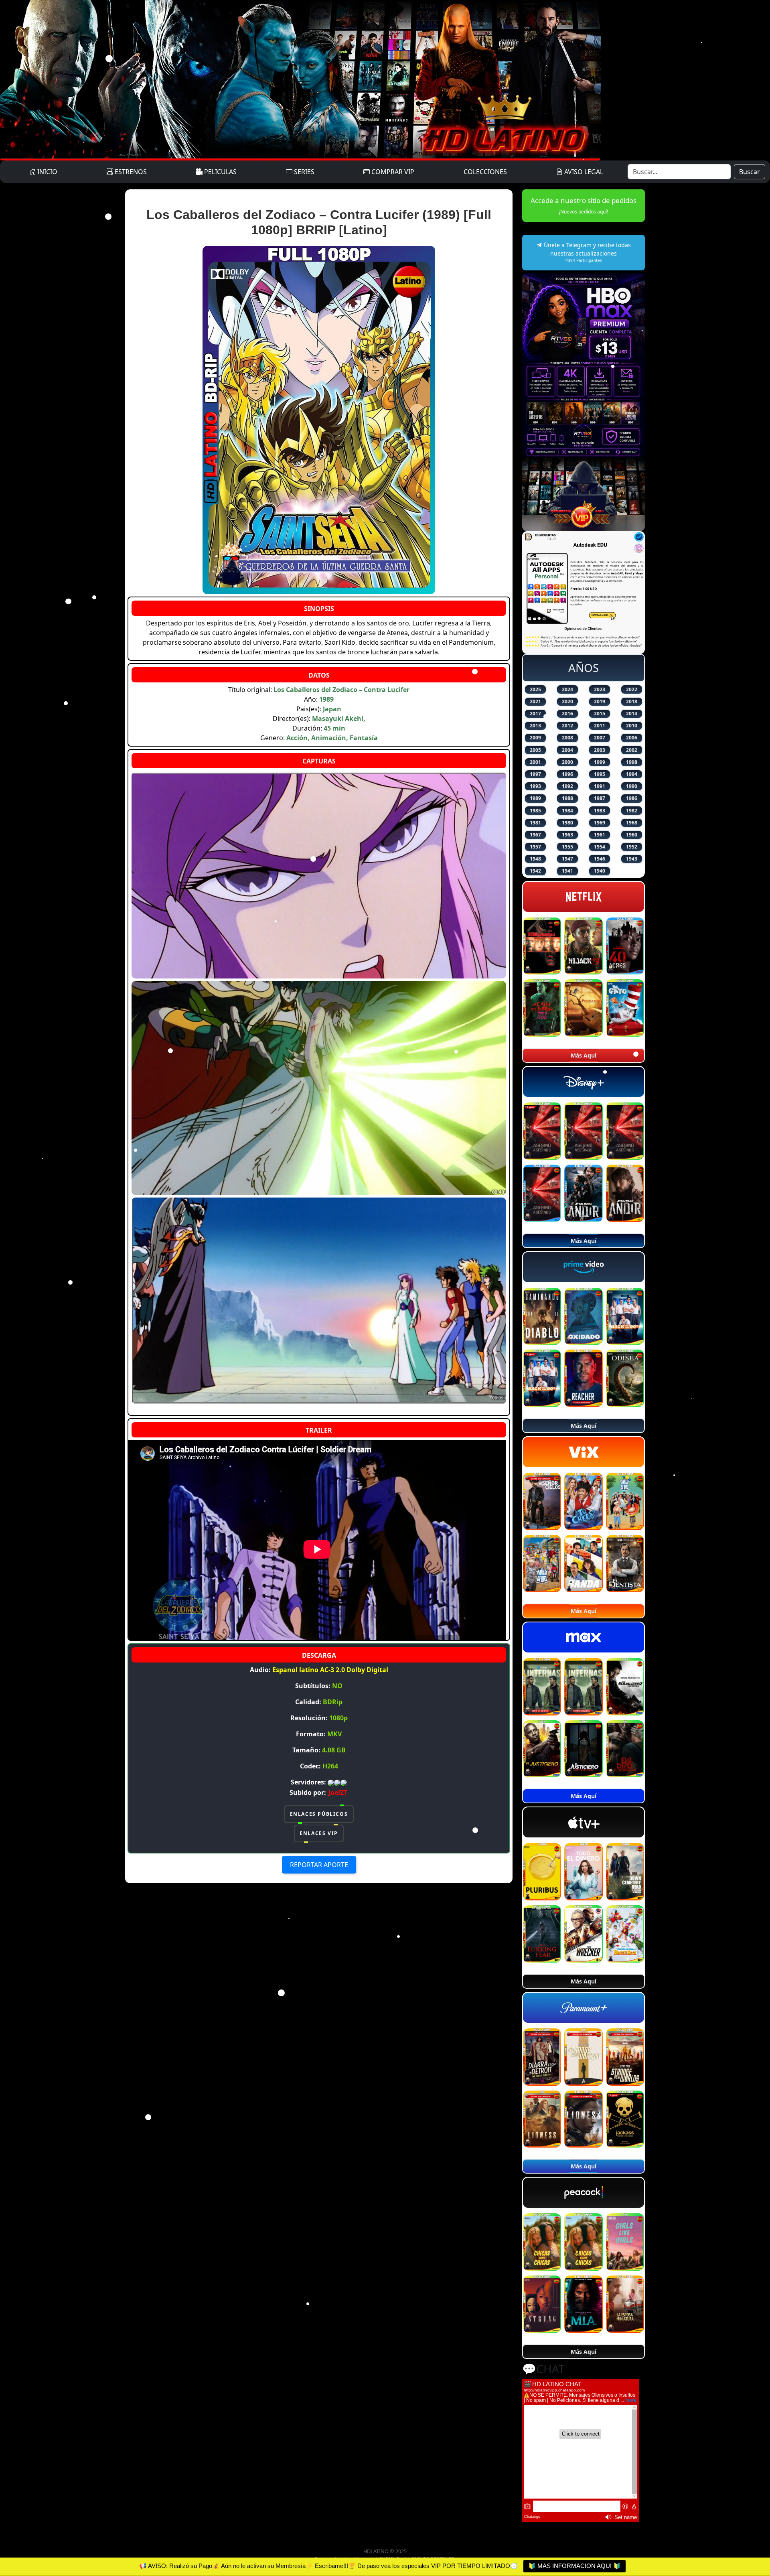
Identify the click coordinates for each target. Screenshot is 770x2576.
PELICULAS (220, 172)
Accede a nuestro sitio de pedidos (584, 205)
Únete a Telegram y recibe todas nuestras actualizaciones (587, 252)
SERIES (303, 172)
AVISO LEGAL (583, 172)
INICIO (47, 172)
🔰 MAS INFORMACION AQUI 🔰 (574, 2566)
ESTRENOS (130, 172)
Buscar (750, 172)
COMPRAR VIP (392, 172)
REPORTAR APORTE (319, 1865)
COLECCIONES (485, 172)
